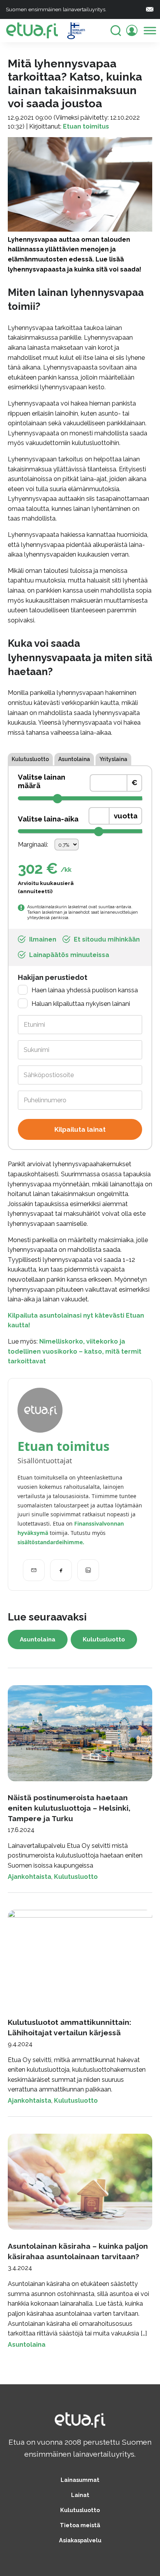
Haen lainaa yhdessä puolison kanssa (85, 990)
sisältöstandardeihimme (50, 1542)
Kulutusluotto (30, 759)
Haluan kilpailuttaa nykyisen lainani (81, 1004)
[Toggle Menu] (150, 30)
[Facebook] (61, 1570)
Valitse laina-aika (48, 819)
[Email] (34, 1570)
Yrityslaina (113, 759)
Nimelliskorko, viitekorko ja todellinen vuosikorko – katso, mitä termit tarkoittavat (75, 1351)
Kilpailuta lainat (80, 1129)
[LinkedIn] (88, 1570)
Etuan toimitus (86, 126)
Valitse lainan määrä (42, 781)
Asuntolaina (74, 759)
